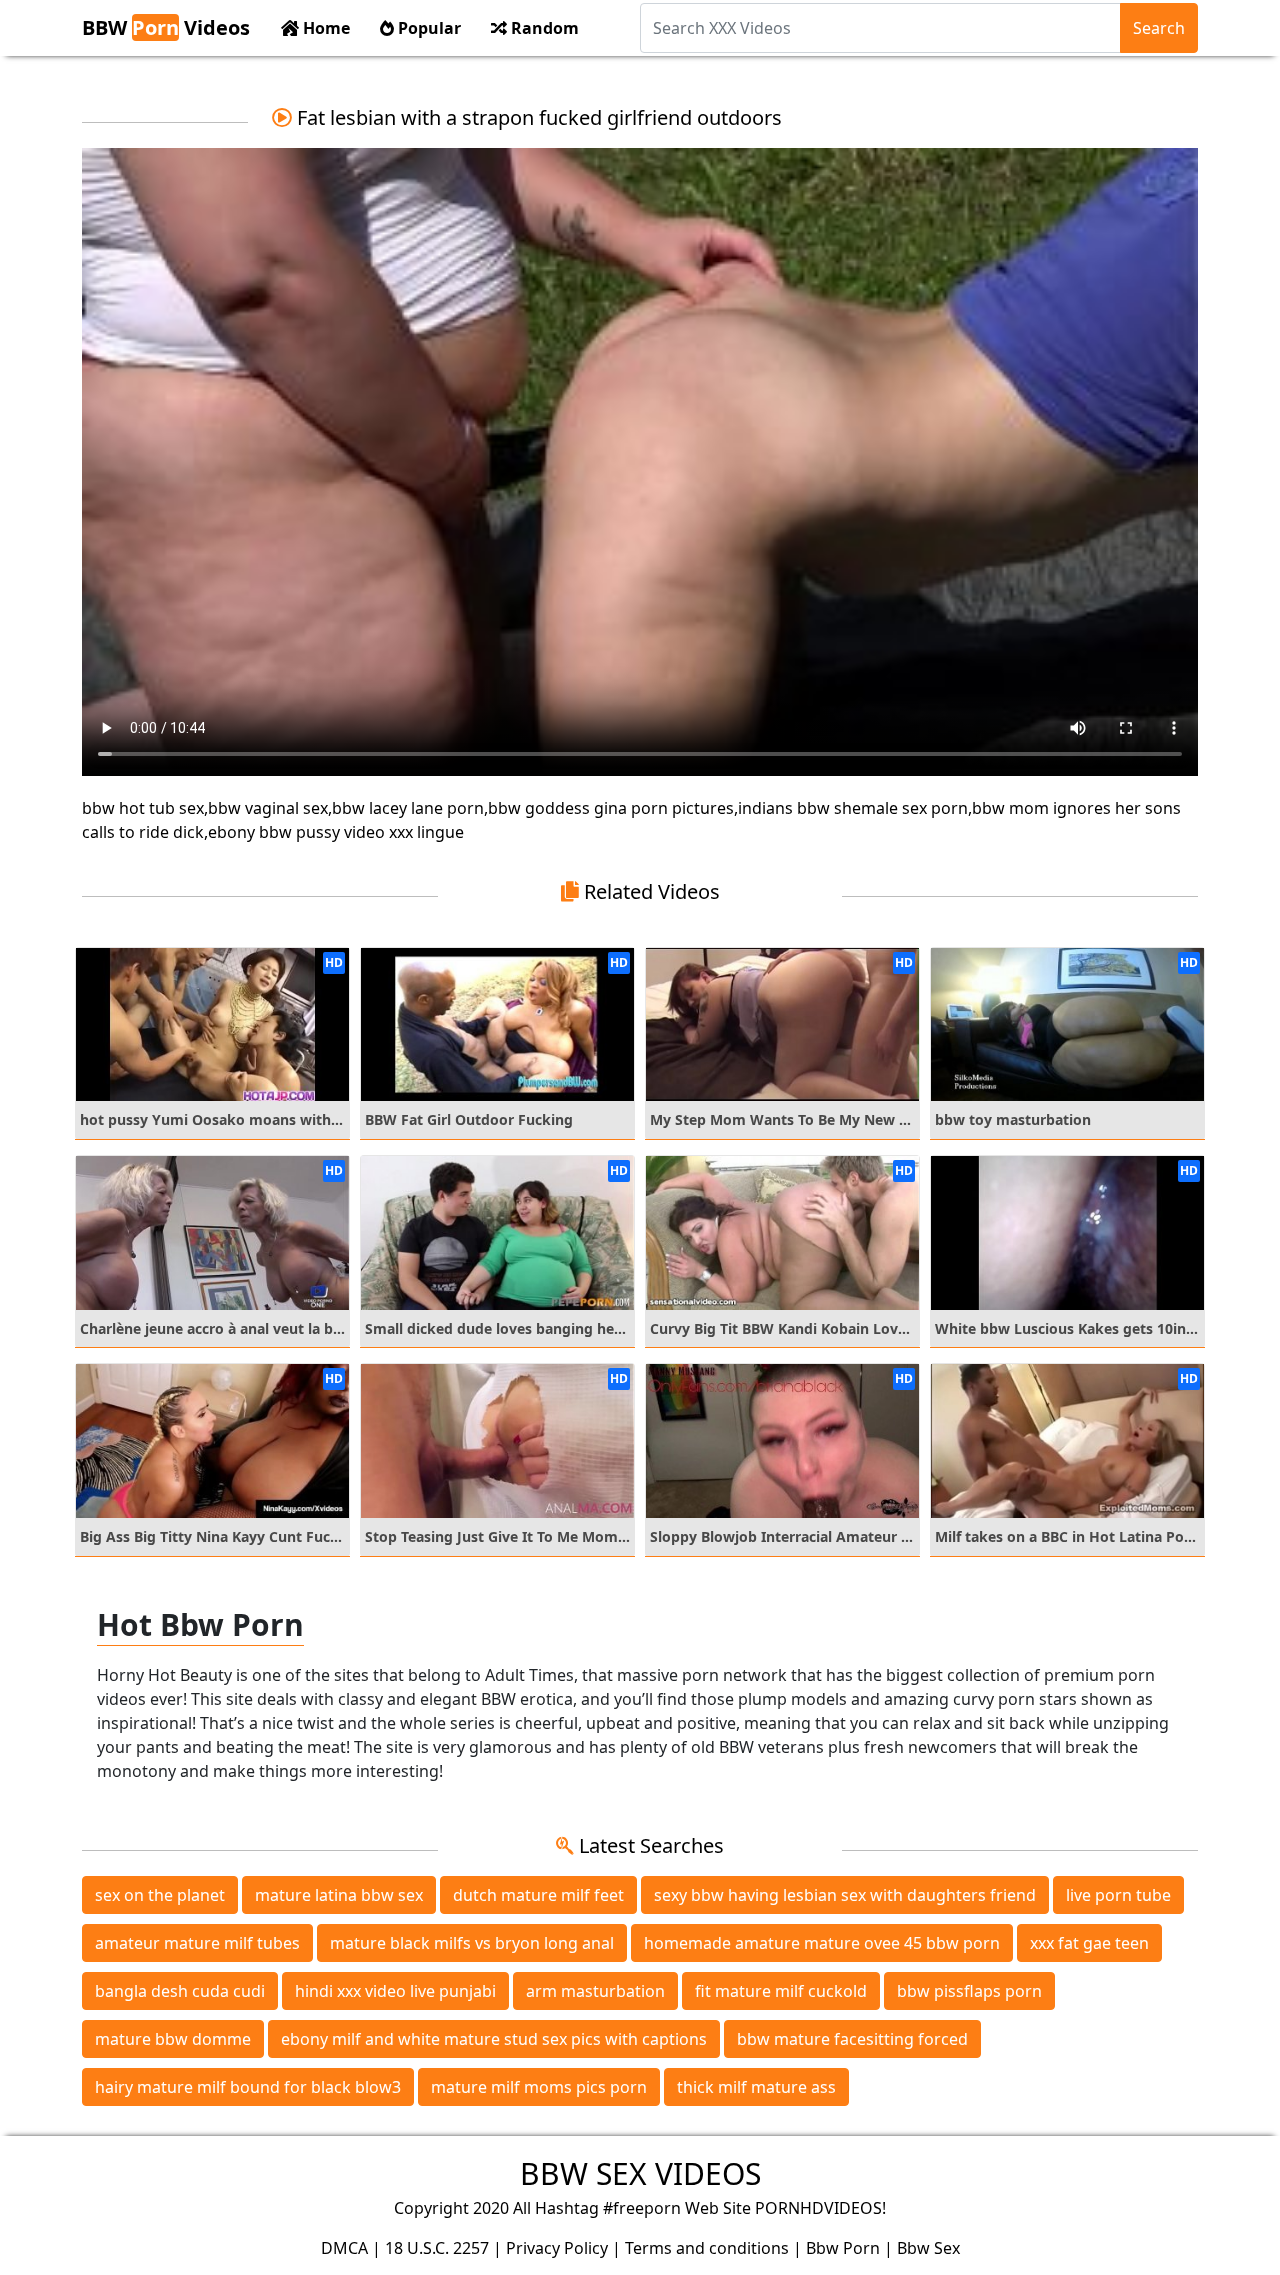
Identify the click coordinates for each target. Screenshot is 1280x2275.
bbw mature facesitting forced (852, 2039)
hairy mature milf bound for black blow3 (248, 2087)
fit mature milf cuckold (781, 1991)
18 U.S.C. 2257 (437, 2248)
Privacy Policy (557, 2248)
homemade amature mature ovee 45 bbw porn (822, 1943)
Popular (427, 28)
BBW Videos (166, 27)
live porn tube (1118, 1895)
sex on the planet (160, 1895)
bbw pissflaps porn (969, 1991)
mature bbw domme (173, 2039)
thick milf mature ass (756, 2087)
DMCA (344, 2248)
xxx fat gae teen (1089, 1943)
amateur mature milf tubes (197, 1943)
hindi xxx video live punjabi (395, 1991)
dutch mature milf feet (538, 1895)
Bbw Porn (843, 2248)
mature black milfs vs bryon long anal (472, 1943)
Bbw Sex (928, 2248)
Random (543, 28)
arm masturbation (595, 1991)
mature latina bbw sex (339, 1895)
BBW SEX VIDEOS (640, 2173)
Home (324, 28)
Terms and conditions (707, 2248)
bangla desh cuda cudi (180, 1991)
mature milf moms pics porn (539, 2087)
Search (1159, 28)
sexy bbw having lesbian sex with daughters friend (845, 1895)
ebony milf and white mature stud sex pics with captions (494, 2039)
